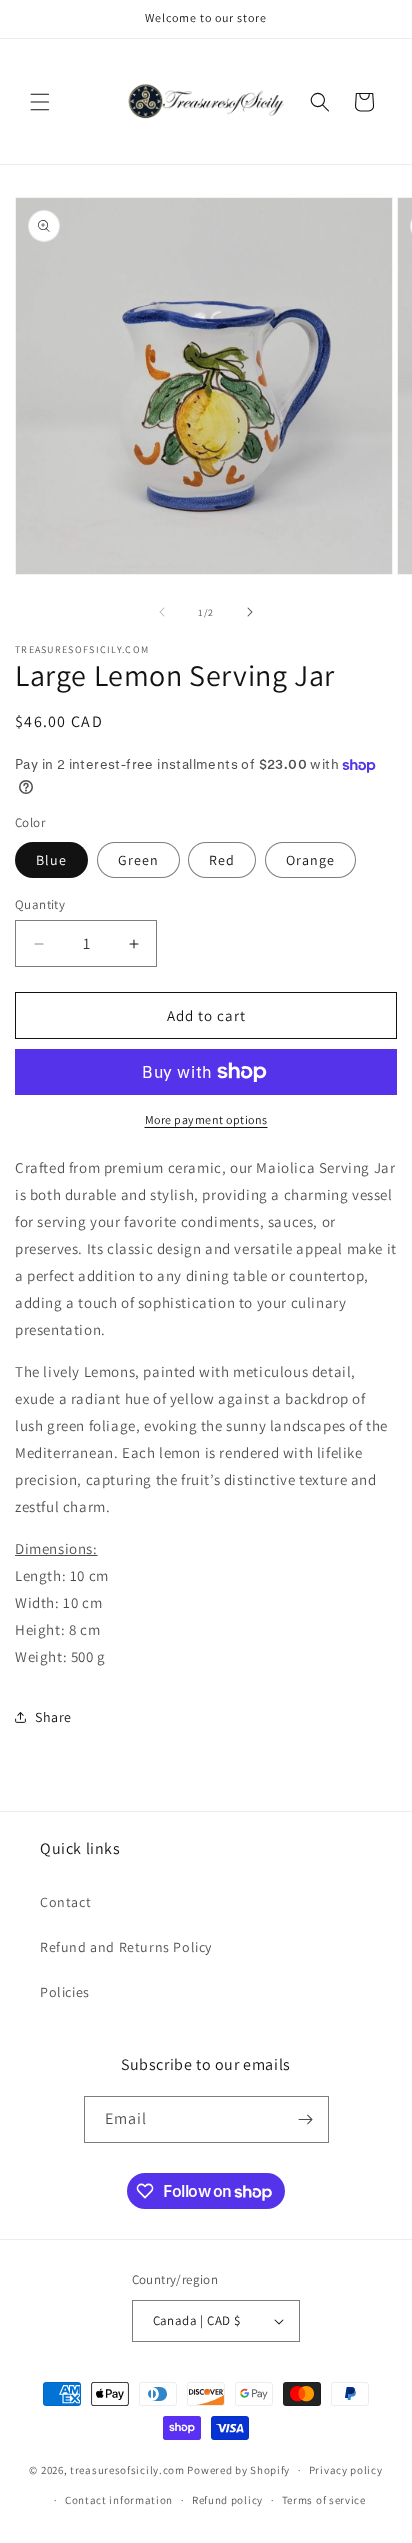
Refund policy (227, 2500)
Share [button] (53, 1717)
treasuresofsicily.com (127, 2470)
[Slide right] (250, 612)
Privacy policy (346, 2470)
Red (222, 860)
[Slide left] (162, 612)
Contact (65, 1902)
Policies (65, 1992)
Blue (51, 860)
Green (138, 860)
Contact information (119, 2500)
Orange (310, 860)
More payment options (206, 1119)
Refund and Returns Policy (126, 1947)
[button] (40, 102)
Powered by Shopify (238, 2470)
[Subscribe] (306, 2119)
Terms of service (324, 2500)
